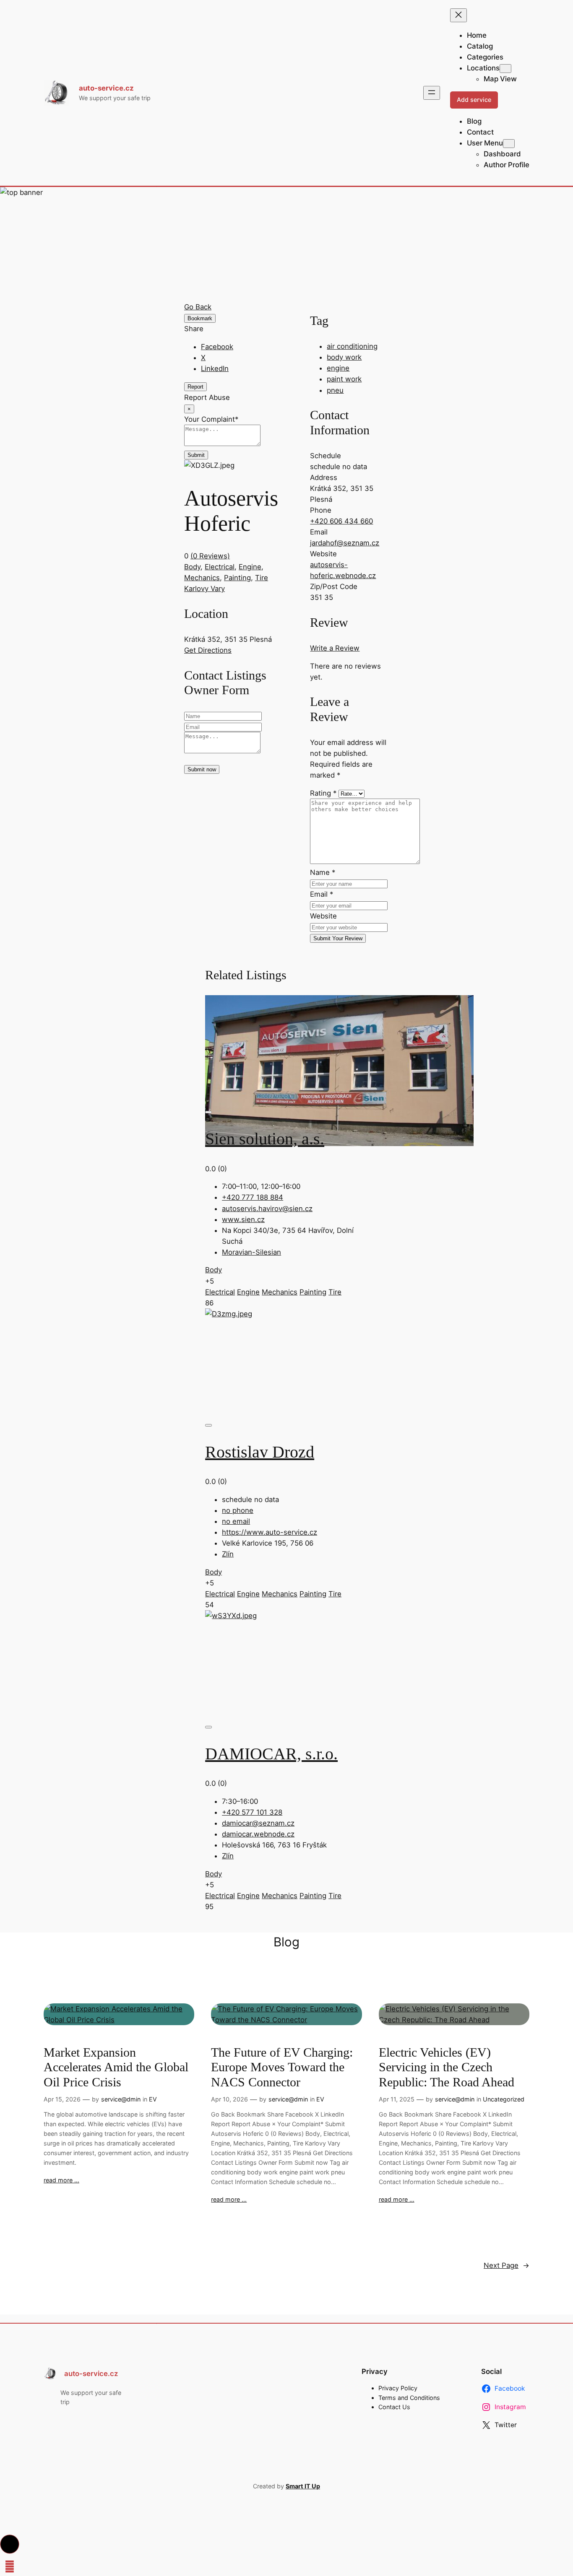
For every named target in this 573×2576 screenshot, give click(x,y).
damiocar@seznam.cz (258, 1823)
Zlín (228, 1554)
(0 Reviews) (210, 556)
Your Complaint (211, 419)
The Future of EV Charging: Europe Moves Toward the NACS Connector (282, 2067)
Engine (250, 567)
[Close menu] (458, 15)
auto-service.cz (106, 88)
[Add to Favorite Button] (208, 1112)
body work (344, 357)
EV (153, 2099)
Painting (237, 578)
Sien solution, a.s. (265, 1139)
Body (192, 567)
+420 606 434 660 (341, 521)
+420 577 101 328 (252, 1812)
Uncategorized (504, 2099)
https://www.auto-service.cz (270, 1532)
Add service (474, 100)
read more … (61, 2180)
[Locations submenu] (505, 69)
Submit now (202, 769)
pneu (335, 390)
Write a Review (335, 648)
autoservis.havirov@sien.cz (267, 1209)
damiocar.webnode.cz (258, 1834)
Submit (196, 455)
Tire (262, 578)
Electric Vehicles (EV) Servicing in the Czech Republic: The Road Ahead (447, 2067)
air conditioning (352, 346)
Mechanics (202, 578)
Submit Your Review (338, 938)
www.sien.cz (243, 1219)
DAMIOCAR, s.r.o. (271, 1754)
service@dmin (121, 2099)
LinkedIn (215, 368)
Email (322, 894)
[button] (10, 2544)
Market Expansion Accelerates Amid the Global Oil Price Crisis (116, 2067)
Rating (323, 793)
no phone (238, 1510)
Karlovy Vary (204, 589)
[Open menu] (432, 93)
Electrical (220, 567)
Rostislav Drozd (260, 1452)
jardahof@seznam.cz (345, 543)
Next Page (507, 2265)
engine (338, 368)
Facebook (217, 347)
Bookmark (200, 318)
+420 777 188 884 (253, 1197)
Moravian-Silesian (251, 1252)
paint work (344, 379)
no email (236, 1521)
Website (323, 916)
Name (323, 872)
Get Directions (208, 650)
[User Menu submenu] (509, 144)
